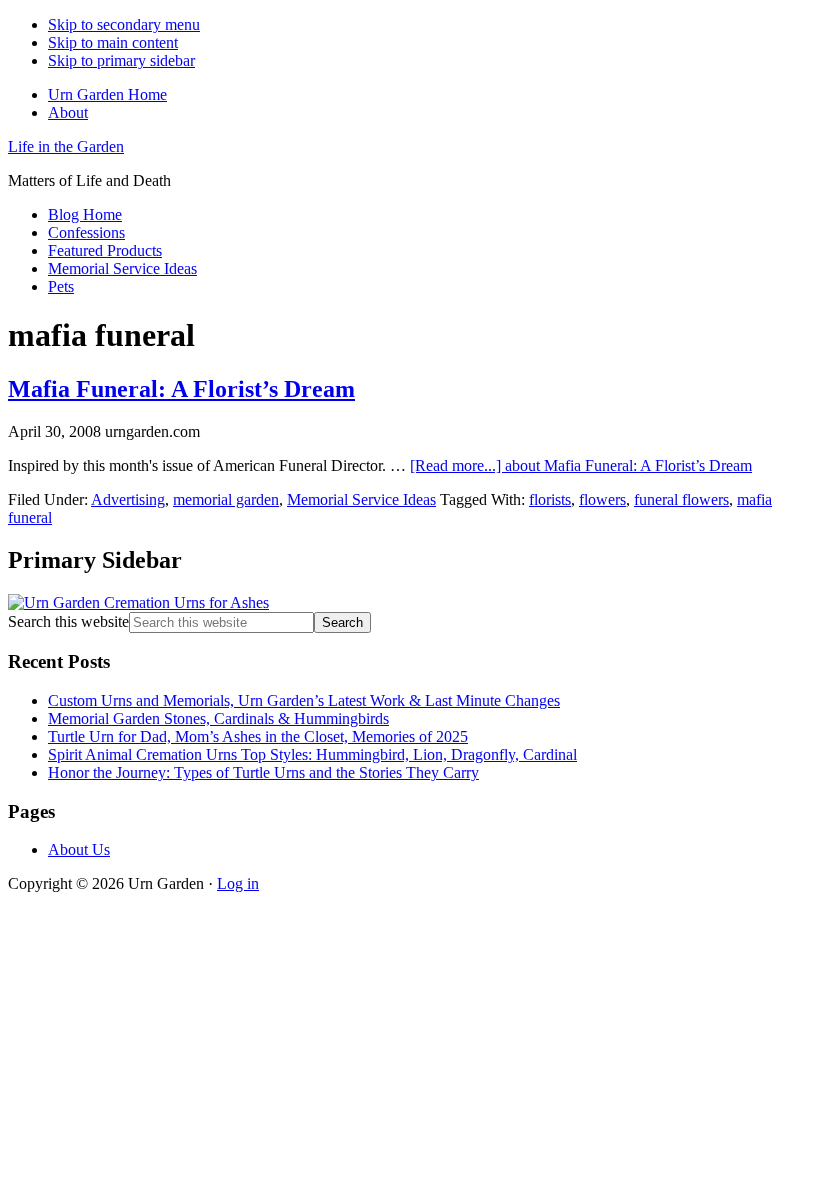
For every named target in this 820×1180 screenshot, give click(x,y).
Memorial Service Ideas (361, 499)
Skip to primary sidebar (121, 60)
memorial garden (226, 499)
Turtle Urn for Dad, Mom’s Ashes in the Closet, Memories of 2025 (258, 736)
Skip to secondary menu (124, 24)
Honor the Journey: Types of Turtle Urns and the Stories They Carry (263, 772)
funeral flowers (681, 499)
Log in (238, 883)
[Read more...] (581, 465)
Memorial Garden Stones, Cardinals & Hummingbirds (218, 718)
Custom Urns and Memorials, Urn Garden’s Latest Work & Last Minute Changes (304, 700)
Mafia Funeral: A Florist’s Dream (181, 389)
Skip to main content (113, 42)
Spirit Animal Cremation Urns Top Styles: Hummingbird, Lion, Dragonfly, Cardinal (312, 754)
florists (550, 499)
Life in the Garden (66, 146)
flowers (602, 499)
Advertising (128, 499)
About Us (79, 849)
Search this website (68, 621)
